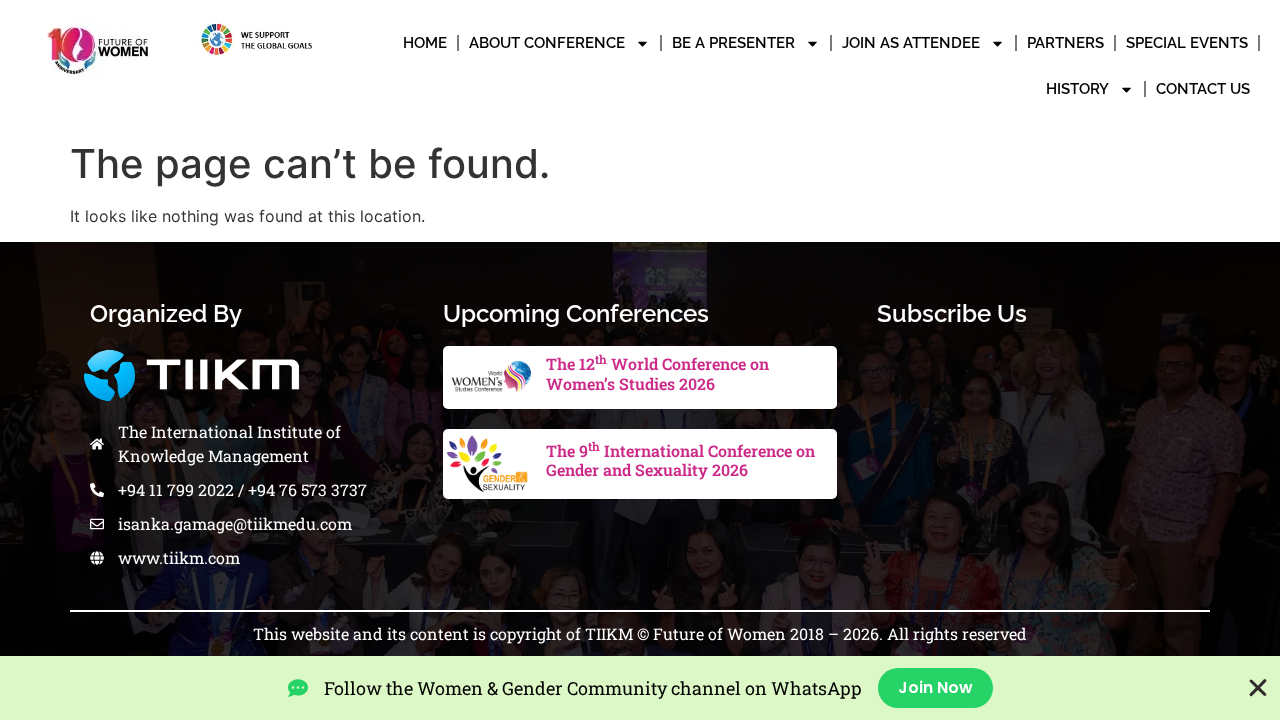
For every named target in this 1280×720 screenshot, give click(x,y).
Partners (1065, 43)
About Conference (547, 43)
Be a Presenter (733, 43)
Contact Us (1203, 89)
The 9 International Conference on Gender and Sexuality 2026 (680, 460)
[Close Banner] (1258, 688)
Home (425, 43)
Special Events (1187, 43)
